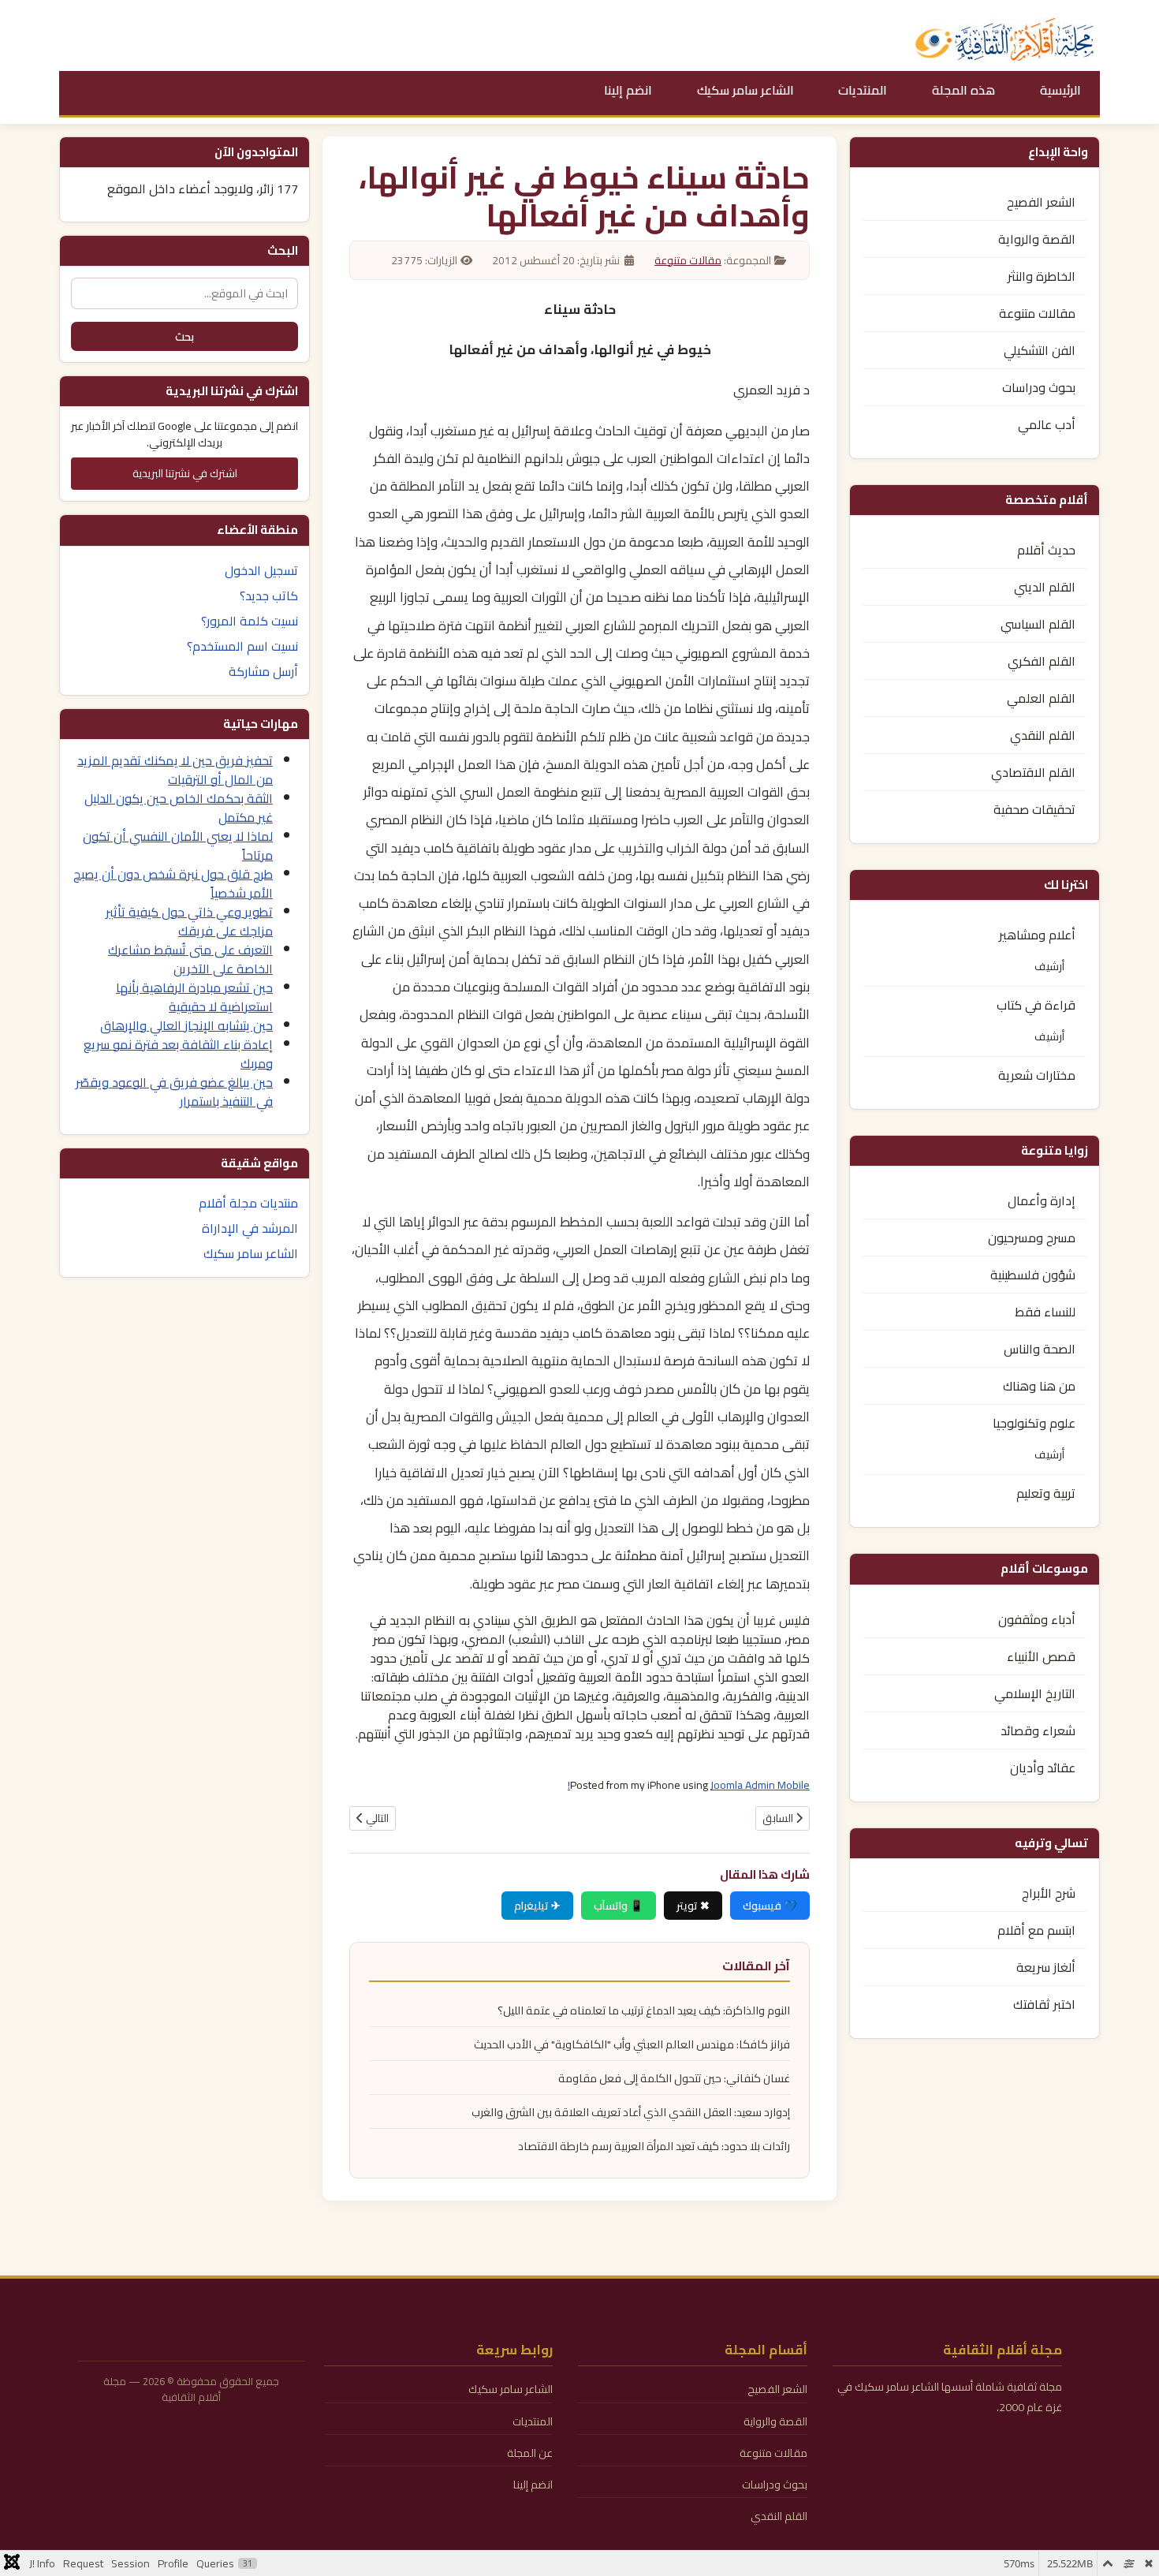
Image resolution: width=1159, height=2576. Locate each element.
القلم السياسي (1038, 624)
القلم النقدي (1043, 735)
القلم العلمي (1041, 698)
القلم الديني (1045, 587)
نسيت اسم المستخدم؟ (242, 646)
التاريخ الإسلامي (1035, 1693)
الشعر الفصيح (1041, 202)
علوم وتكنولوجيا (1034, 1423)
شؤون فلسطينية (1033, 1275)
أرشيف (1049, 966)
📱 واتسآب (619, 1906)
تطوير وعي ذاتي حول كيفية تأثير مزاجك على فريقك (189, 921)
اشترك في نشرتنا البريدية (185, 473)
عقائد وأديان (1043, 1768)
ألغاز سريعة (1046, 1967)
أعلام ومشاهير (1037, 935)
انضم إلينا (628, 90)
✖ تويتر (693, 1906)
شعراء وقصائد (1038, 1730)
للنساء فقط (1045, 1312)
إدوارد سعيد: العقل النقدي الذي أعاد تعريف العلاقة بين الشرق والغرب (631, 2112)
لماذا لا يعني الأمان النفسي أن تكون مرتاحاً (178, 846)
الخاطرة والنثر (1042, 276)
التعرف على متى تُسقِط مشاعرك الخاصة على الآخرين (190, 959)
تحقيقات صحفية (1034, 809)
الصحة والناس (1040, 1349)
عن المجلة (530, 2453)
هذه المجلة (963, 90)
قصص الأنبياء (1041, 1656)
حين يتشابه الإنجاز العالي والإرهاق (186, 1025)
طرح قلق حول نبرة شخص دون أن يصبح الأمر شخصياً (173, 883)
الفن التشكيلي (1040, 350)
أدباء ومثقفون (1037, 1619)
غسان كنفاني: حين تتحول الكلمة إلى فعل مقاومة (674, 2078)
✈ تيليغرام (537, 1906)
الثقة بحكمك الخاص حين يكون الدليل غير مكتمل (179, 808)
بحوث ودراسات (1039, 387)
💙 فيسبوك (770, 1906)
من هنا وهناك (1039, 1386)
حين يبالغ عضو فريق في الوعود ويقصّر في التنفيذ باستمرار (174, 1092)
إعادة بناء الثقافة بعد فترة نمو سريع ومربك (178, 1054)
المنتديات (863, 90)
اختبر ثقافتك (1044, 2004)
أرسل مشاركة (263, 671)
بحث (184, 336)
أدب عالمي (1047, 424)
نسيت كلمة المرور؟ (250, 621)
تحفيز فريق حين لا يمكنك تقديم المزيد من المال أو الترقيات (175, 770)
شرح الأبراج (1049, 1893)
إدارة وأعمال (1042, 1200)
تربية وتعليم (1046, 1493)
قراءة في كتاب (1036, 1005)
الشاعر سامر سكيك (745, 90)
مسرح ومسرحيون (1032, 1238)
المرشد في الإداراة (250, 1228)
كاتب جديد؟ (269, 595)
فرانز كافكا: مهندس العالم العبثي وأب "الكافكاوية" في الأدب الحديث (632, 2044)
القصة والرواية (1037, 239)
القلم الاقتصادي (1033, 772)
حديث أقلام (1046, 550)
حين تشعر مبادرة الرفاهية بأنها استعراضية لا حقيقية (194, 997)
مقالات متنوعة (1037, 313)
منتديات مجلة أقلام (248, 1203)
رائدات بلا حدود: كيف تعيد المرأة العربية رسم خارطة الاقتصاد (654, 2146)
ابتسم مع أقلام (1036, 1930)
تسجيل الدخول (261, 570)
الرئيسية (1060, 90)
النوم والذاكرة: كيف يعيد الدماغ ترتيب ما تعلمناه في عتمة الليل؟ (644, 2010)
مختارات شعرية (1037, 1075)
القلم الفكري (1042, 661)
